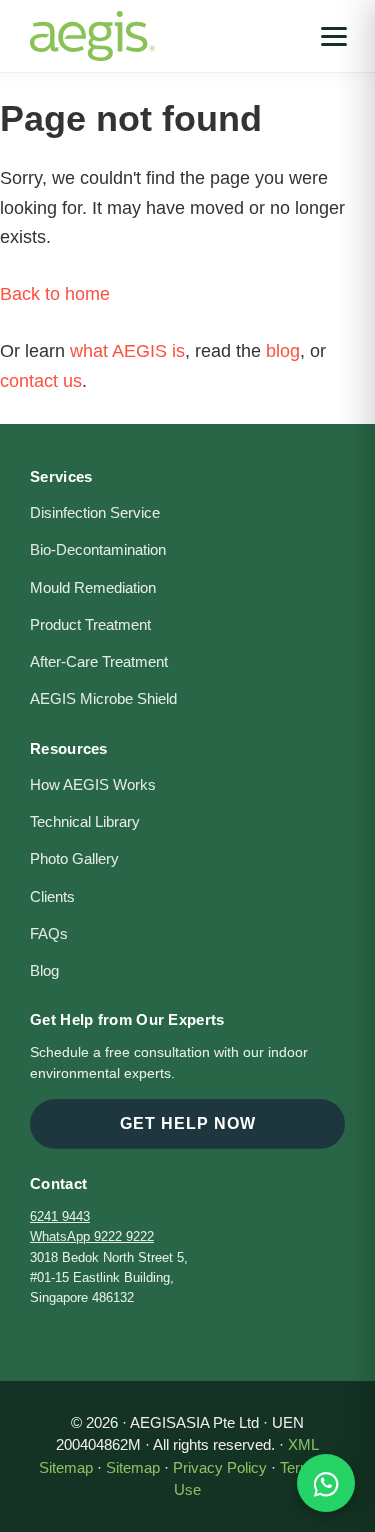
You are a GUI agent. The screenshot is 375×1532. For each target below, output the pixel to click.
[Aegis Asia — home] (92, 25)
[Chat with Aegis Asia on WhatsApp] (326, 1483)
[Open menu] (334, 36)
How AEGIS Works (93, 785)
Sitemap (133, 1467)
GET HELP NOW (188, 1123)
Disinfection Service (95, 513)
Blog (44, 971)
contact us (41, 381)
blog (283, 351)
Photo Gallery (74, 859)
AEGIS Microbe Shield (103, 699)
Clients (52, 897)
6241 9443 (60, 1216)
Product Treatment (90, 625)
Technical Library (85, 822)
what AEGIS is (127, 351)
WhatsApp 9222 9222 (92, 1236)
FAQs (49, 934)
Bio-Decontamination (98, 550)
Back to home (55, 294)
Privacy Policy (220, 1467)
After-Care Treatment (99, 662)
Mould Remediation (93, 588)
